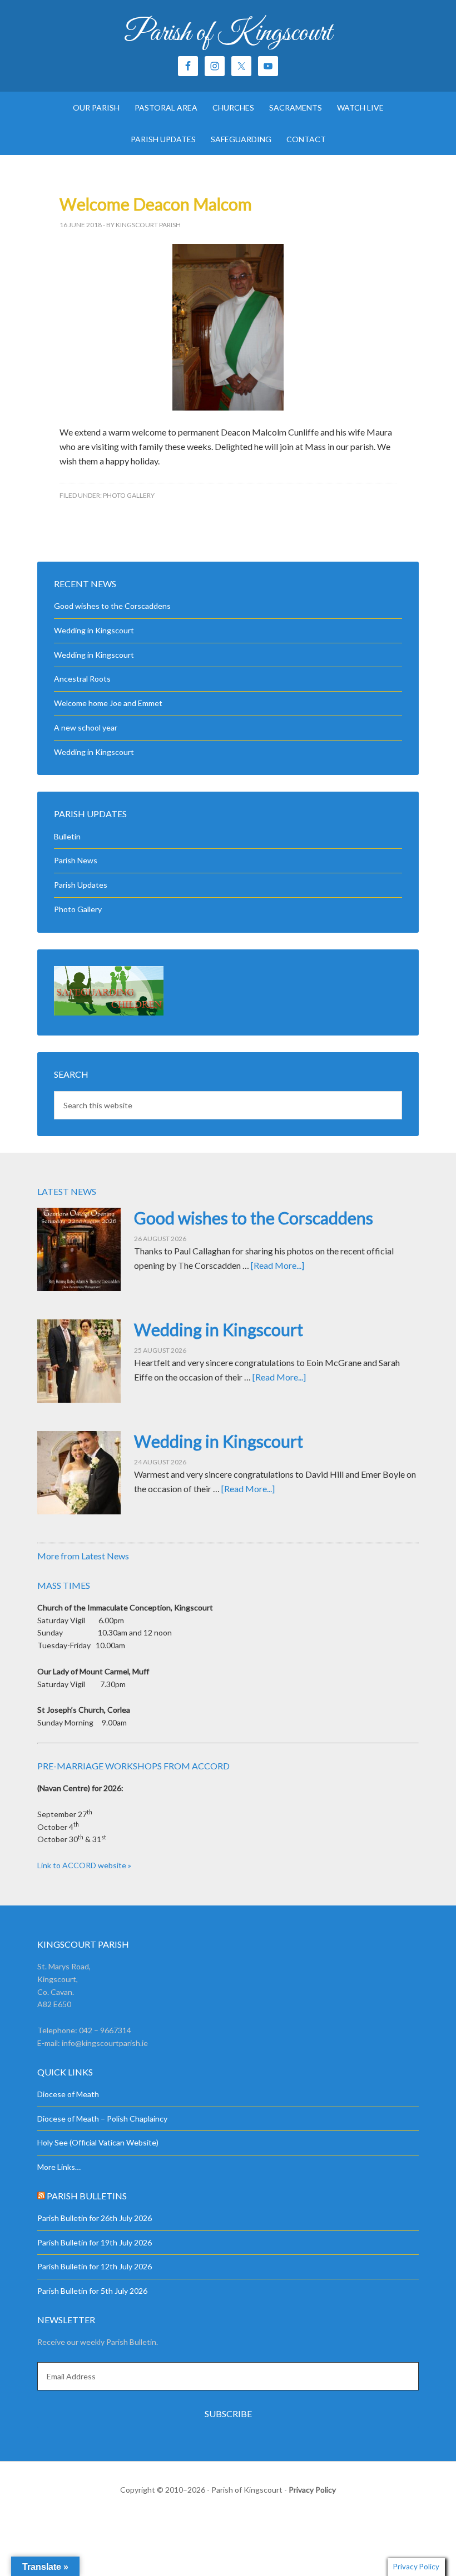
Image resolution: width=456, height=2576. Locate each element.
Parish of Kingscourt (228, 33)
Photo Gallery (129, 495)
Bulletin (67, 836)
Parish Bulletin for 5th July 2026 (92, 2291)
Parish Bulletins (87, 2196)
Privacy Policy (312, 2490)
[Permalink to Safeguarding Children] (109, 1012)
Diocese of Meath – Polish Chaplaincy (102, 2119)
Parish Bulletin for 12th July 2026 (95, 2266)
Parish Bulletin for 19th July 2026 (95, 2242)
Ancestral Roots (82, 679)
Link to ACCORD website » (84, 1865)
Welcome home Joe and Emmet (108, 703)
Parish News (76, 860)
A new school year (86, 727)
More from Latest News (83, 1556)
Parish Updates (81, 885)
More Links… (59, 2167)
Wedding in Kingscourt (94, 630)
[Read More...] (277, 1265)
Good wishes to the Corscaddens (112, 606)
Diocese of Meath (68, 2094)
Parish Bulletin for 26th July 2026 (95, 2218)
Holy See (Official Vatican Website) (98, 2142)
